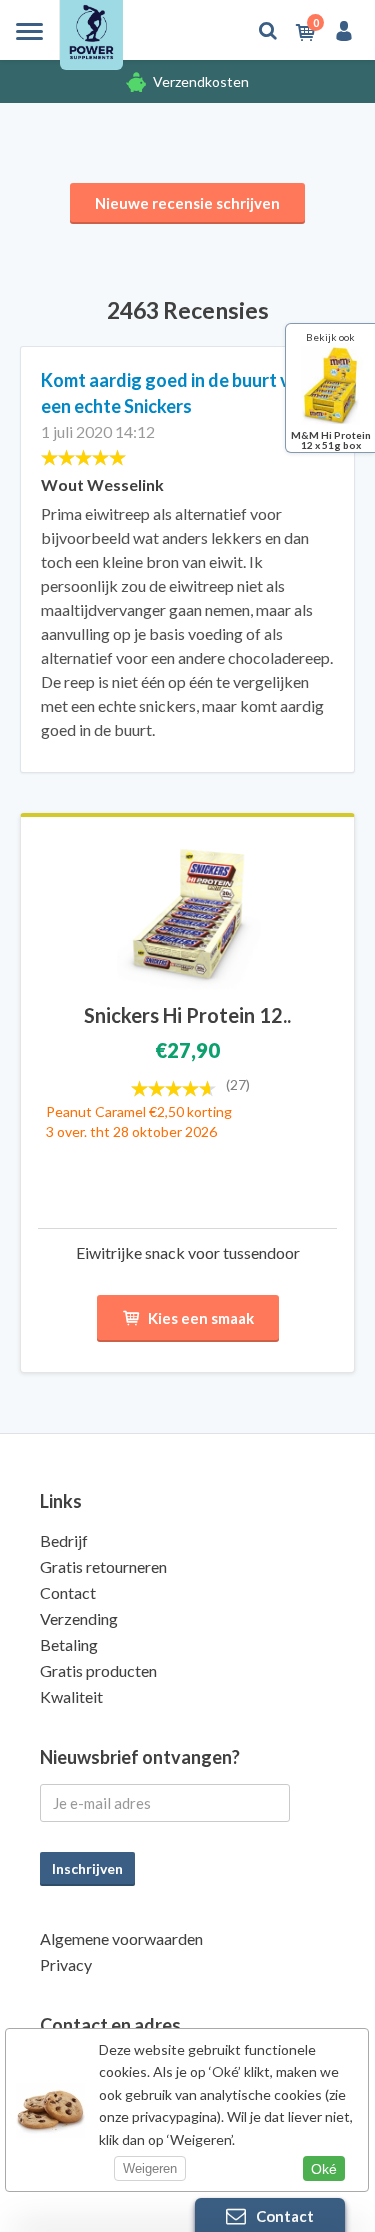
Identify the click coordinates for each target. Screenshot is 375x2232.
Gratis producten (98, 1670)
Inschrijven (87, 1868)
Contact (68, 1592)
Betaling (69, 1644)
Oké (324, 2169)
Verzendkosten (201, 81)
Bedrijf (64, 1540)
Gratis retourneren (103, 1566)
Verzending (79, 1618)
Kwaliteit (71, 1696)
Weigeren (150, 2168)
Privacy (66, 1964)
